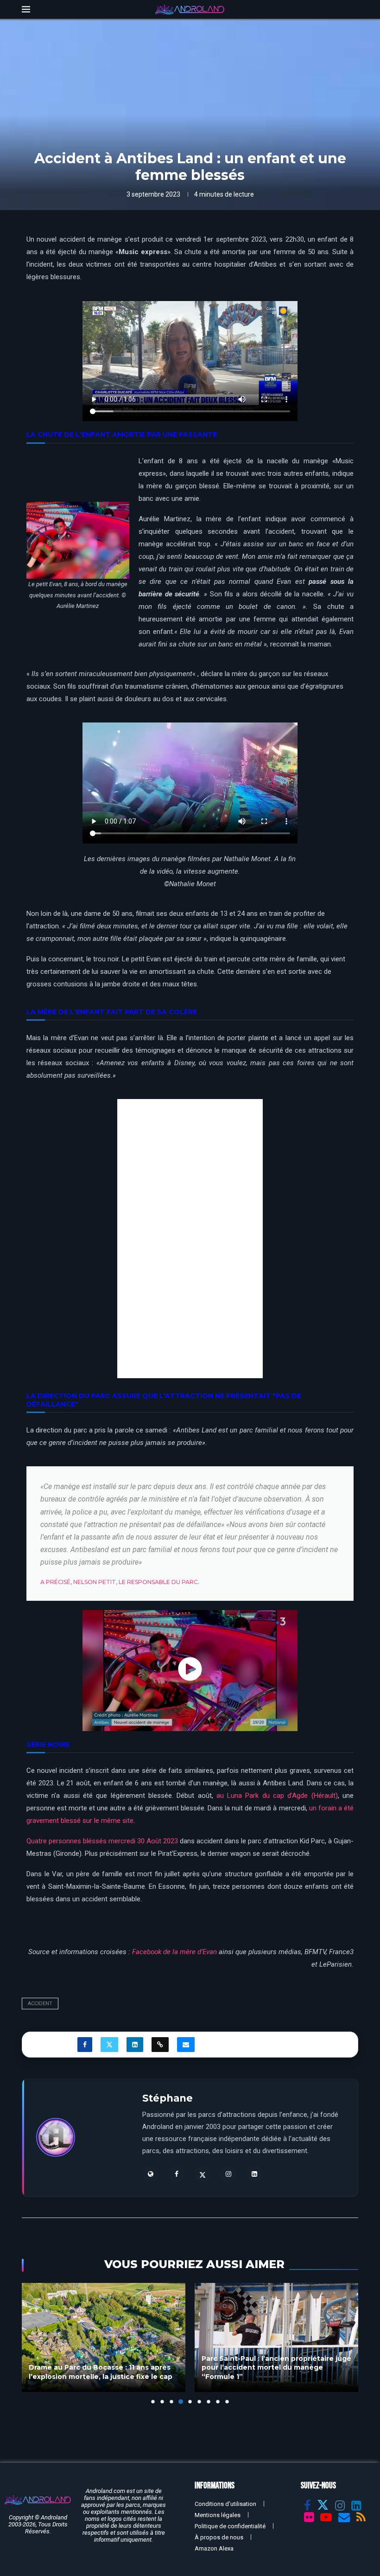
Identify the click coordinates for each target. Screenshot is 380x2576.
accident (40, 2004)
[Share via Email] (186, 2045)
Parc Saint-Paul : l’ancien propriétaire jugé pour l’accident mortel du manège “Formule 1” (276, 2368)
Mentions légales (218, 2515)
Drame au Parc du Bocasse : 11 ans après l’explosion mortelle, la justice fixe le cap (101, 2372)
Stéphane (168, 2098)
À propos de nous (219, 2537)
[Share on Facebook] (85, 2045)
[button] (34, 2343)
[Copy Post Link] (160, 2045)
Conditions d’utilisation (225, 2504)
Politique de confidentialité (230, 2526)
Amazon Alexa (214, 2548)
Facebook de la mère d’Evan (174, 1952)
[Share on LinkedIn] (135, 2045)
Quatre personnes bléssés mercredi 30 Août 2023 (102, 1841)
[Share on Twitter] (109, 2045)
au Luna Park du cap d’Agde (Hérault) (277, 1796)
